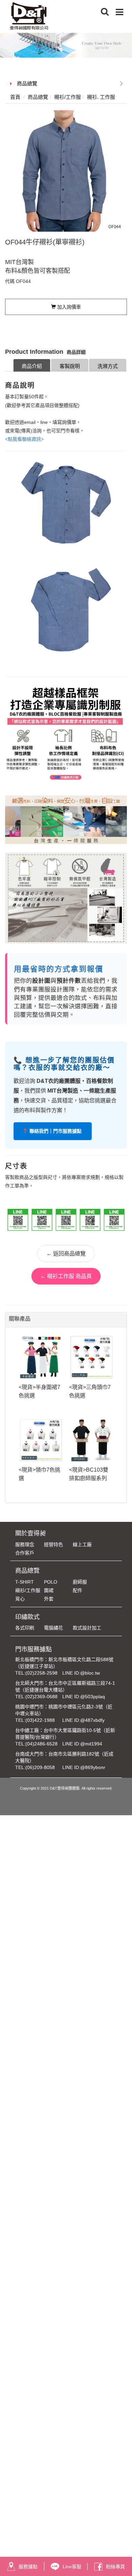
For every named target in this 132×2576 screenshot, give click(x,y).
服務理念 (25, 1544)
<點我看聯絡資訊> (24, 439)
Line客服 (72, 2567)
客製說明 (70, 366)
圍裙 (49, 1590)
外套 (49, 1599)
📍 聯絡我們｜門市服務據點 (53, 1131)
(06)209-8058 (40, 1767)
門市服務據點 (34, 1649)
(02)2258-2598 (41, 1673)
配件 (78, 1590)
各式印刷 (25, 1628)
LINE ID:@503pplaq (84, 1697)
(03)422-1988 (40, 1720)
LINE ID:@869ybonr (84, 1767)
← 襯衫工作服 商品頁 (66, 1276)
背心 (20, 1599)
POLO (51, 1582)
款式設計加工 (87, 1628)
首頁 (15, 97)
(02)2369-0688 (41, 1697)
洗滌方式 (108, 366)
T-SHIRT (25, 1582)
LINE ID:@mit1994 (82, 1744)
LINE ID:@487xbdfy (83, 1720)
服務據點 (28, 2567)
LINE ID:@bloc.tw (81, 1673)
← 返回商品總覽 (66, 1254)
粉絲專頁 (115, 2567)
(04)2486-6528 (41, 1744)
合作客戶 (25, 1553)
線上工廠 (82, 1544)
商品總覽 (27, 83)
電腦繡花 (53, 1628)
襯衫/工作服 (28, 1590)
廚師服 (80, 1582)
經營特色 (53, 1544)
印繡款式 (27, 1617)
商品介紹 (32, 366)
